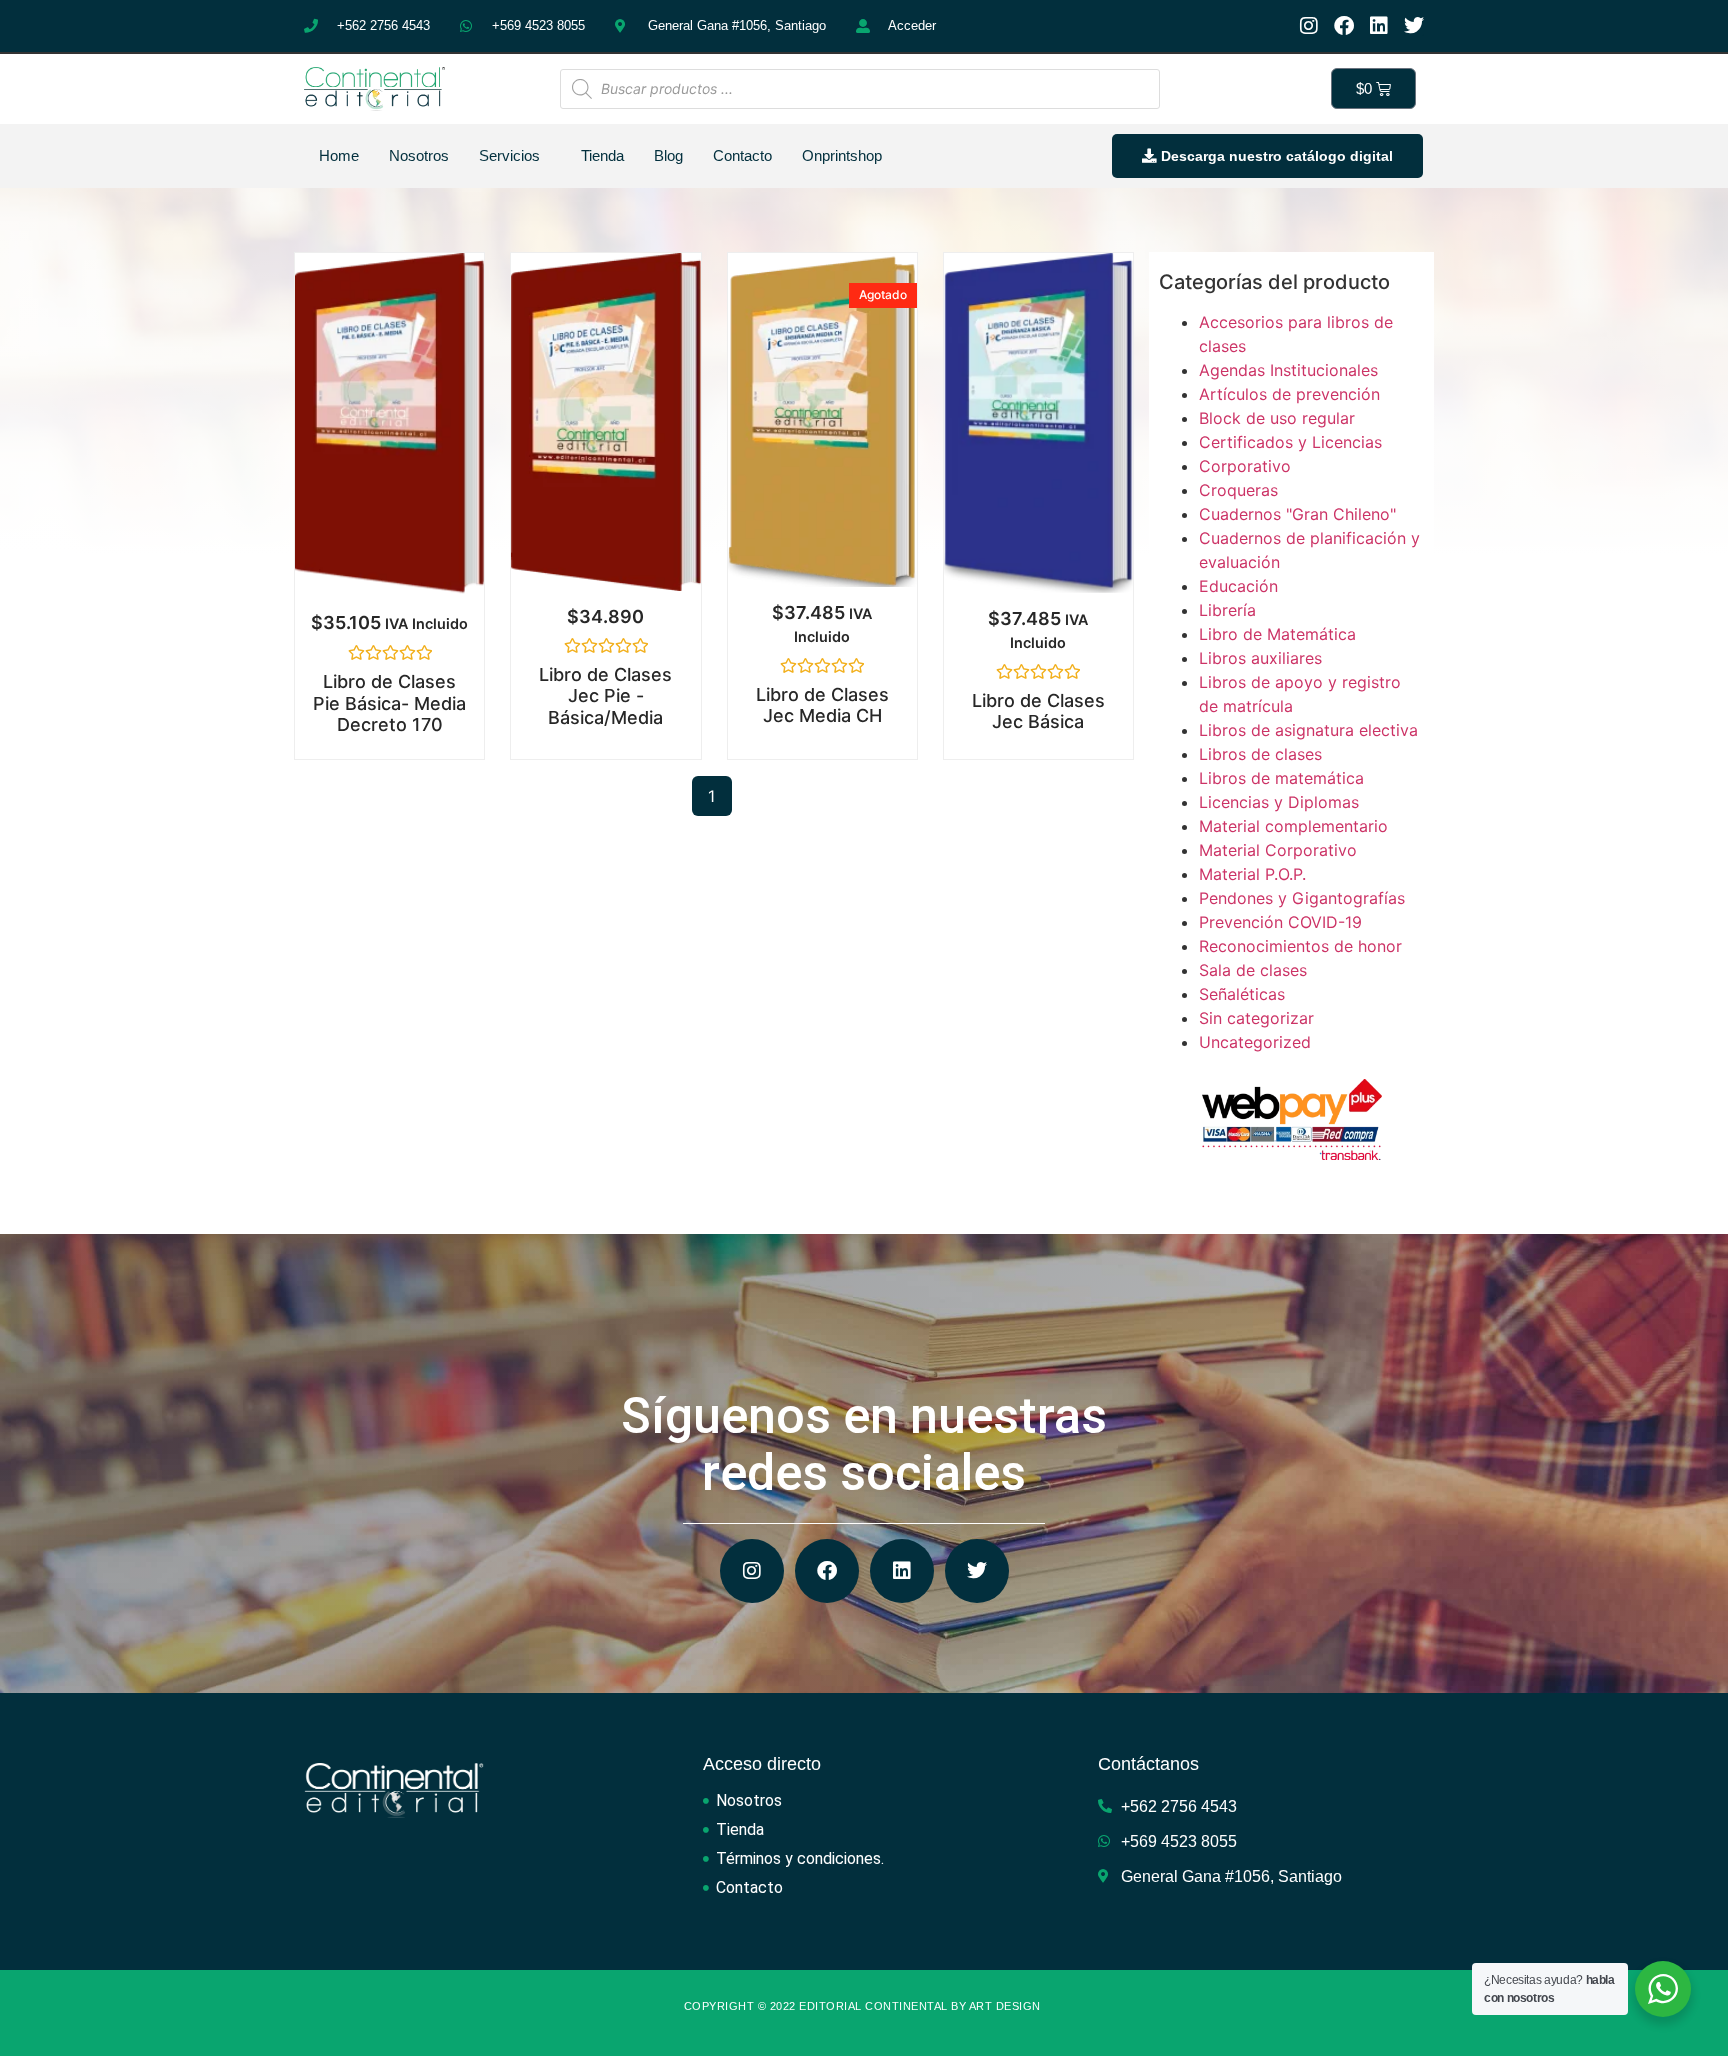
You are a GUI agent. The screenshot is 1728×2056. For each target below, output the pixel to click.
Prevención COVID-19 (1280, 922)
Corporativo (1245, 466)
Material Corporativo (1278, 850)
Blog (668, 155)
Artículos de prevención (1289, 394)
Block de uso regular (1277, 418)
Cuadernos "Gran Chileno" (1297, 514)
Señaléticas (1242, 994)
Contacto (742, 155)
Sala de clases (1253, 970)
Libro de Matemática (1277, 634)
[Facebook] (1344, 26)
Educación (1238, 586)
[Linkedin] (1379, 26)
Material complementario (1293, 826)
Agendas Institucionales (1288, 370)
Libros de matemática (1281, 778)
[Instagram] (1309, 26)
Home (339, 155)
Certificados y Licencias (1290, 442)
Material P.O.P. (1252, 874)
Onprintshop (842, 155)
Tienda (602, 155)
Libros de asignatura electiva (1308, 730)
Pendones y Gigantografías (1302, 898)
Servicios (509, 155)
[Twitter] (1414, 26)
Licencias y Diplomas (1279, 802)
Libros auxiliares (1260, 658)
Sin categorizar (1256, 1018)
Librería (1227, 610)
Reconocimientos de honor (1300, 946)
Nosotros (419, 155)
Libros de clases (1260, 754)
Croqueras (1238, 490)
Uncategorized (1255, 1042)
